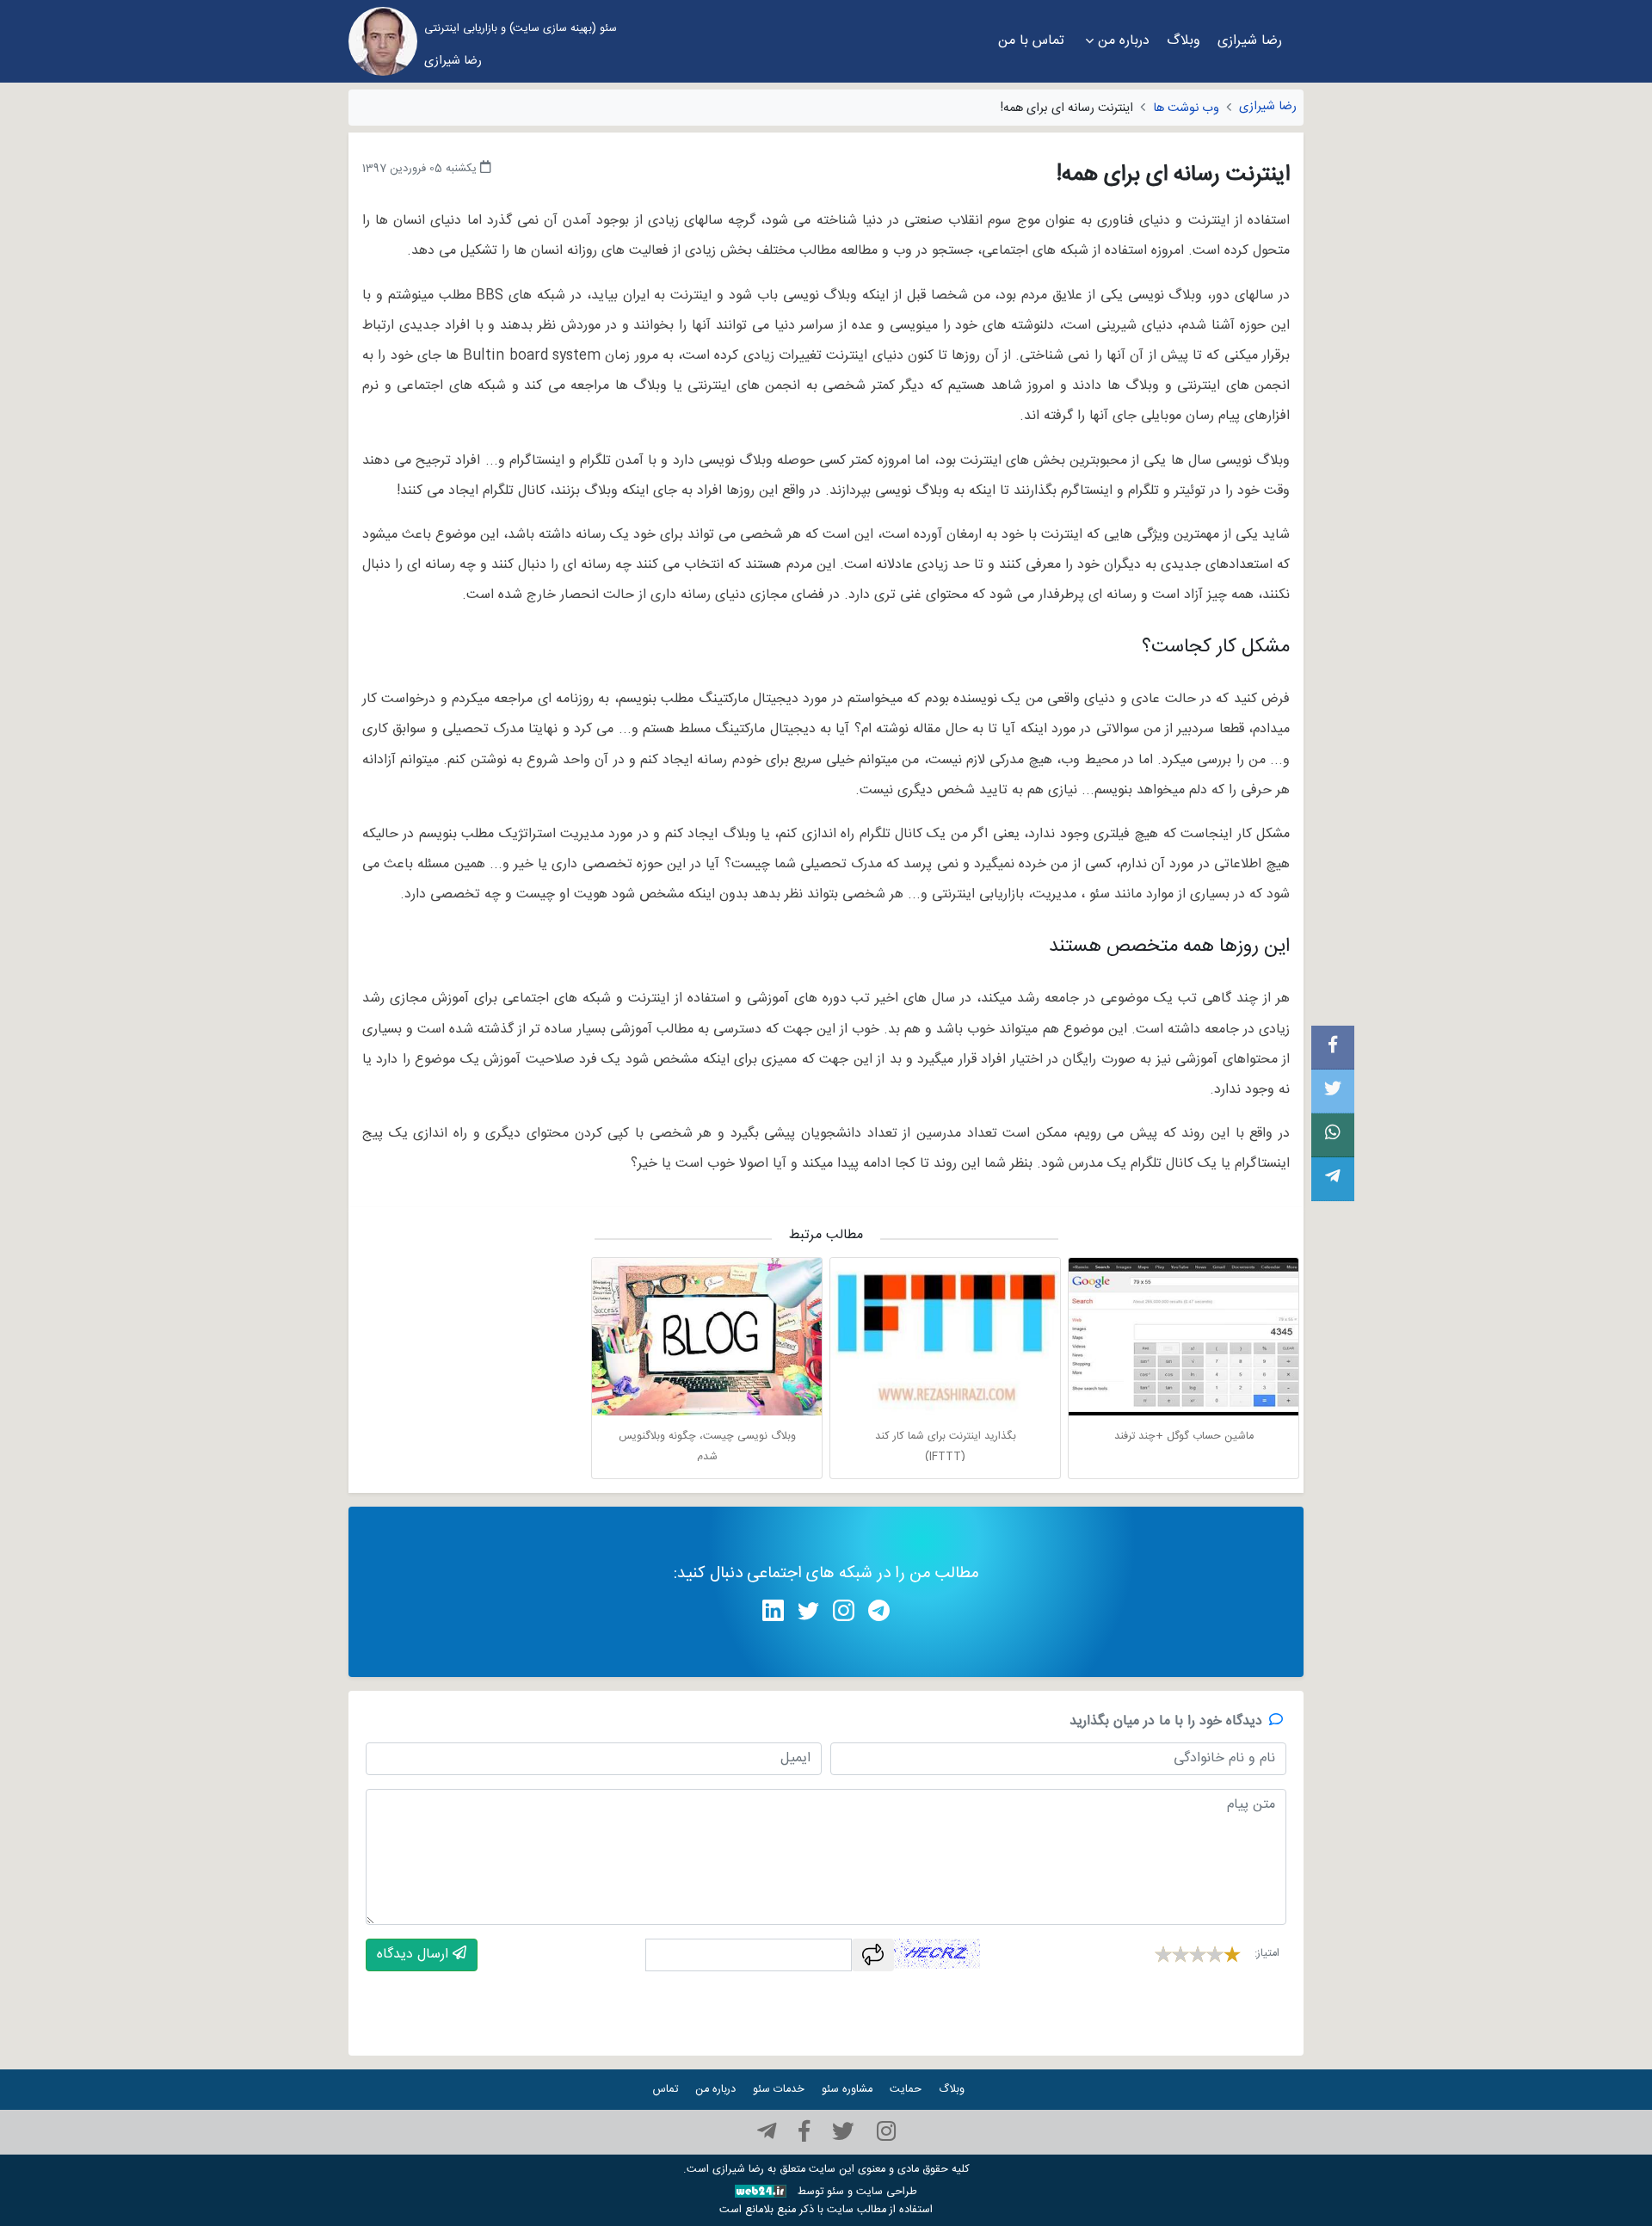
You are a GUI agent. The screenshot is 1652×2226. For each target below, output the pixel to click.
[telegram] (767, 2132)
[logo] (383, 42)
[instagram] (886, 2132)
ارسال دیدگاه (415, 1955)
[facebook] (804, 2132)
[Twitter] (843, 2132)
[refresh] (873, 1955)
